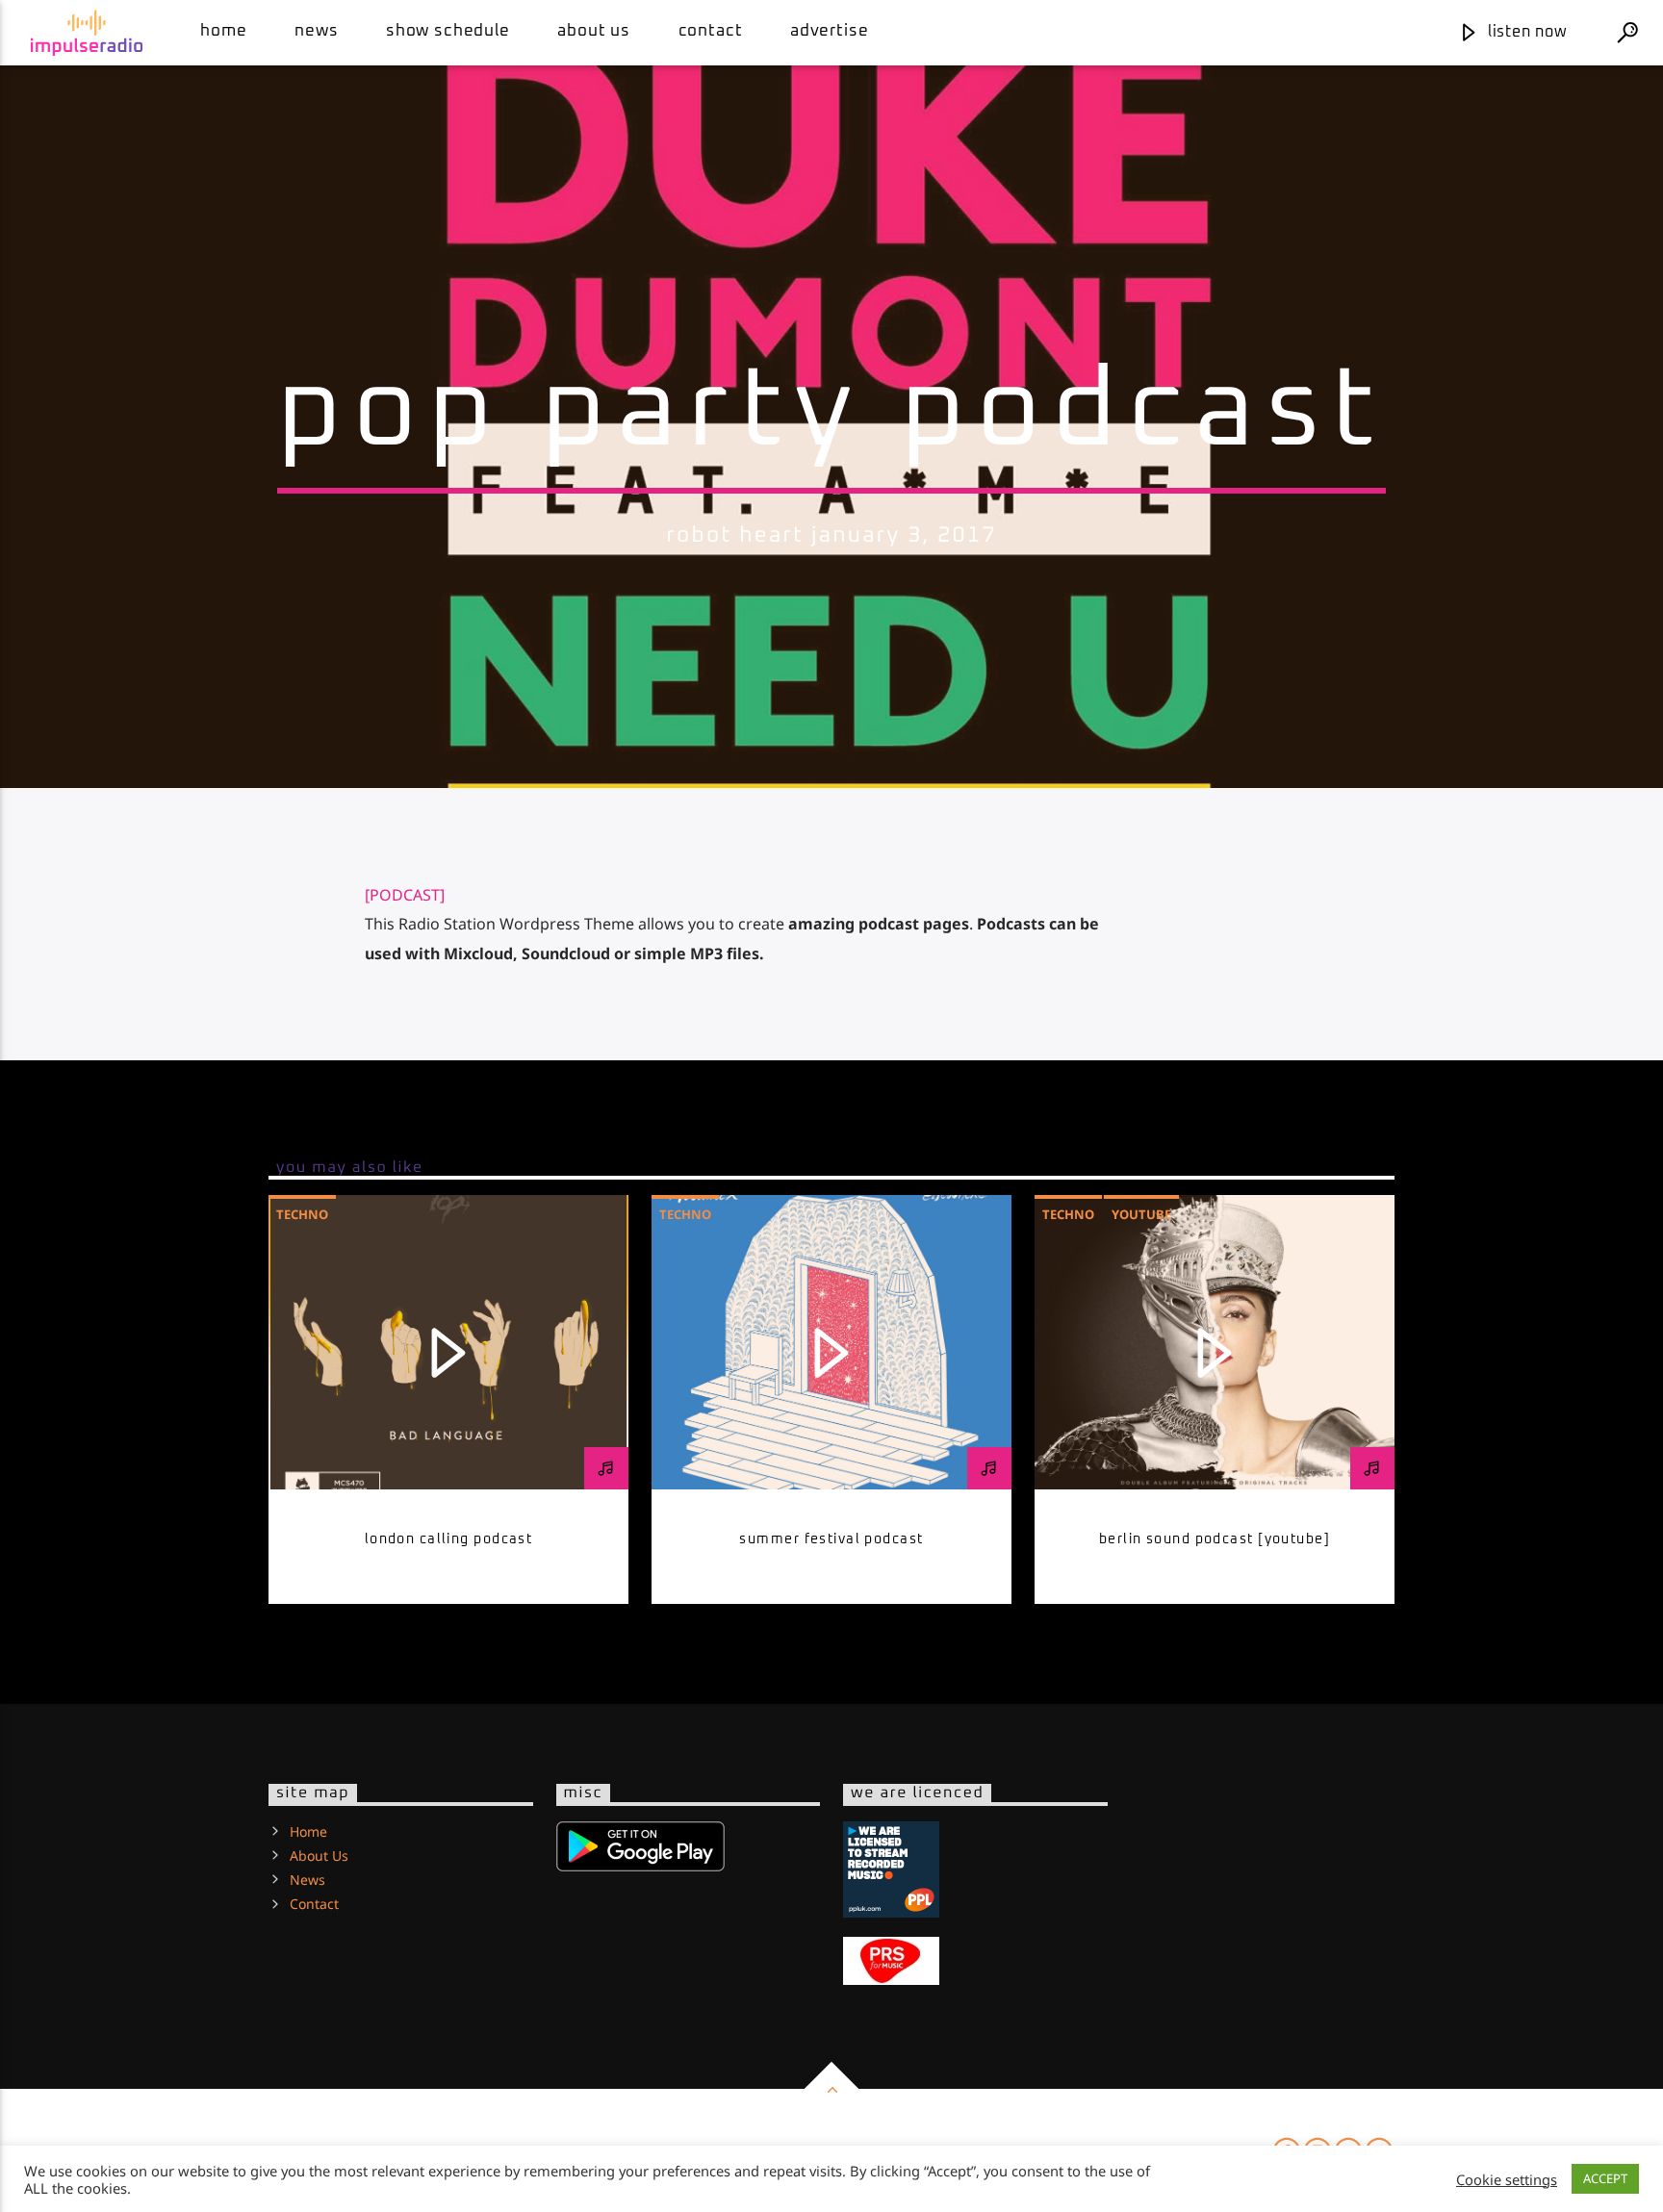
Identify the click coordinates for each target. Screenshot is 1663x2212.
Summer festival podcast (831, 1539)
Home (223, 31)
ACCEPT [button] (1605, 2178)
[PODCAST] (405, 895)
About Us (594, 31)
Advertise (830, 31)
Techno (302, 1214)
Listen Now (1525, 32)
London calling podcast (449, 1539)
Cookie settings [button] (1507, 2179)
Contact (711, 31)
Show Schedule (448, 31)
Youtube (1141, 1214)
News (316, 31)
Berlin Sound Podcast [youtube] (1215, 1539)
